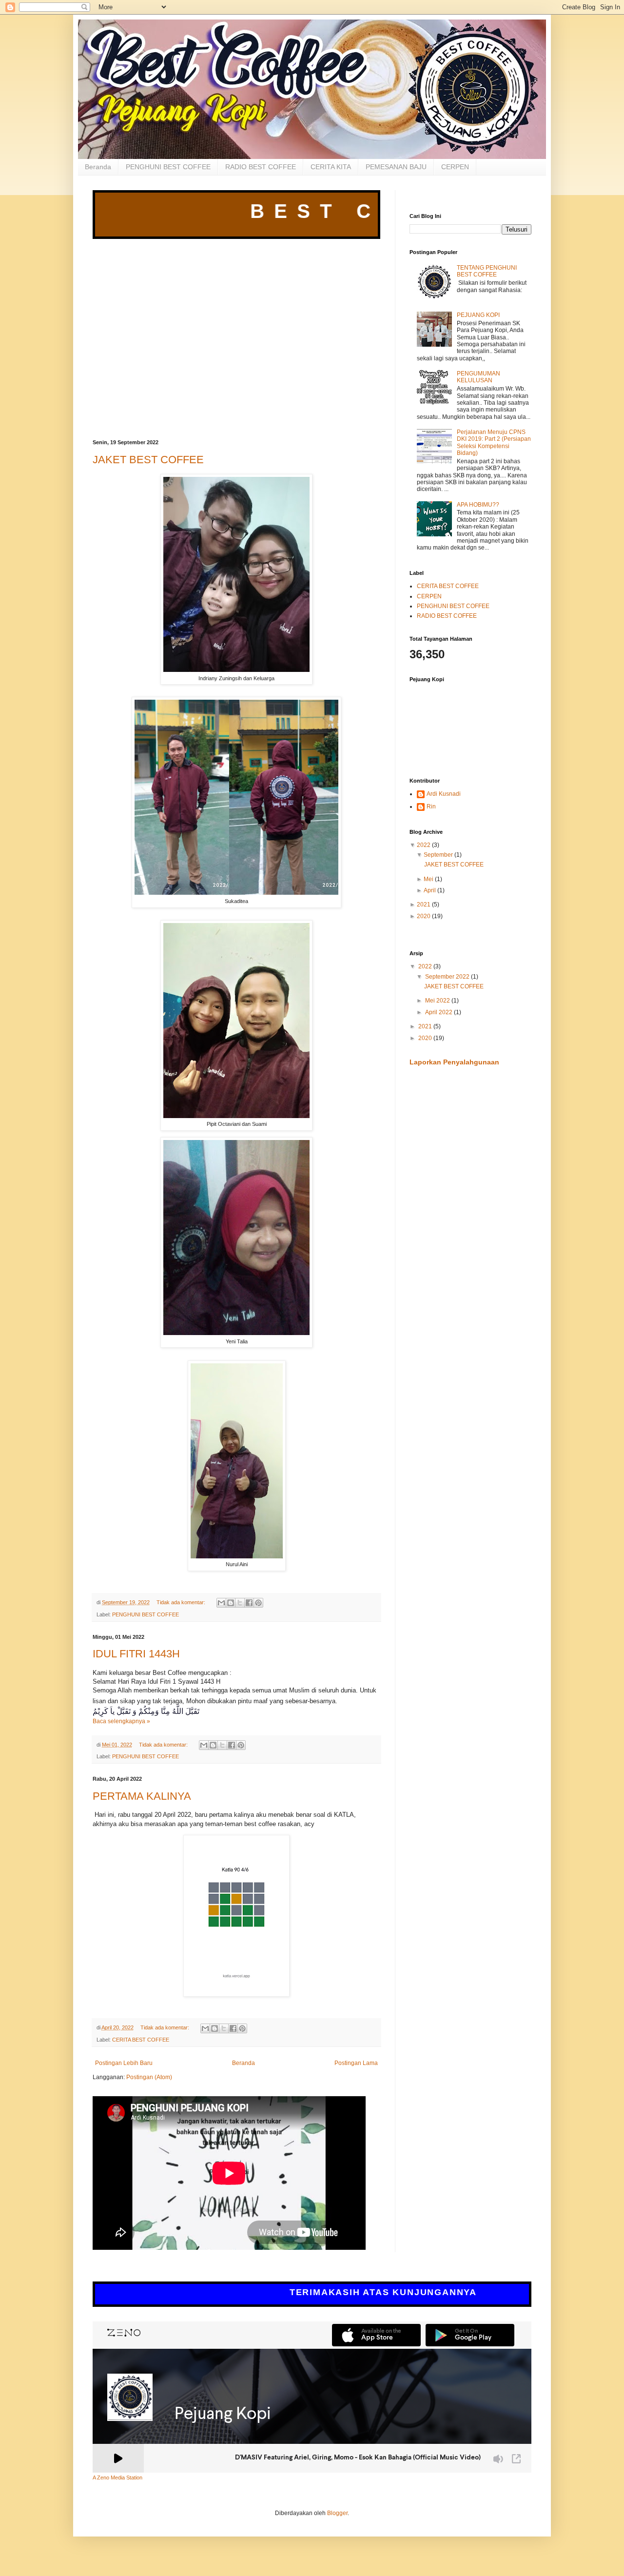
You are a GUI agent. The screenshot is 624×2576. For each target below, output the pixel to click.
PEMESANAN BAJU (396, 167)
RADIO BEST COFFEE (261, 167)
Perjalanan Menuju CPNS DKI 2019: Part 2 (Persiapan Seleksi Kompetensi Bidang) (494, 442)
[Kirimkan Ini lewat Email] (221, 1603)
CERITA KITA (331, 167)
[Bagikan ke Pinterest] (258, 1603)
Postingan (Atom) (149, 2077)
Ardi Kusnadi (444, 794)
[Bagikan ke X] (240, 1603)
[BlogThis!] (231, 1603)
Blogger (337, 2513)
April (430, 890)
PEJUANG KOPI (478, 315)
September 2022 (448, 977)
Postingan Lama (356, 2063)
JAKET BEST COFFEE (148, 460)
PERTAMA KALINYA (142, 1796)
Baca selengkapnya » (121, 1721)
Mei (429, 879)
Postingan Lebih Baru (124, 2063)
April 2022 (439, 1012)
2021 (424, 905)
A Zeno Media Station (117, 2478)
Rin (431, 806)
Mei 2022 (438, 1001)
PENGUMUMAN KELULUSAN (478, 377)
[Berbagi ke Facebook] (249, 1603)
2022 (424, 845)
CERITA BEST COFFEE (141, 2040)
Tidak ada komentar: (182, 1602)
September (438, 855)
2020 (424, 916)
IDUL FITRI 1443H (136, 1654)
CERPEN (455, 167)
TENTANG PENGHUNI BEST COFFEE (487, 271)
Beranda (98, 167)
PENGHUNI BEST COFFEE (168, 167)
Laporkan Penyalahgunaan (454, 1062)
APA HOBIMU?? (478, 505)
